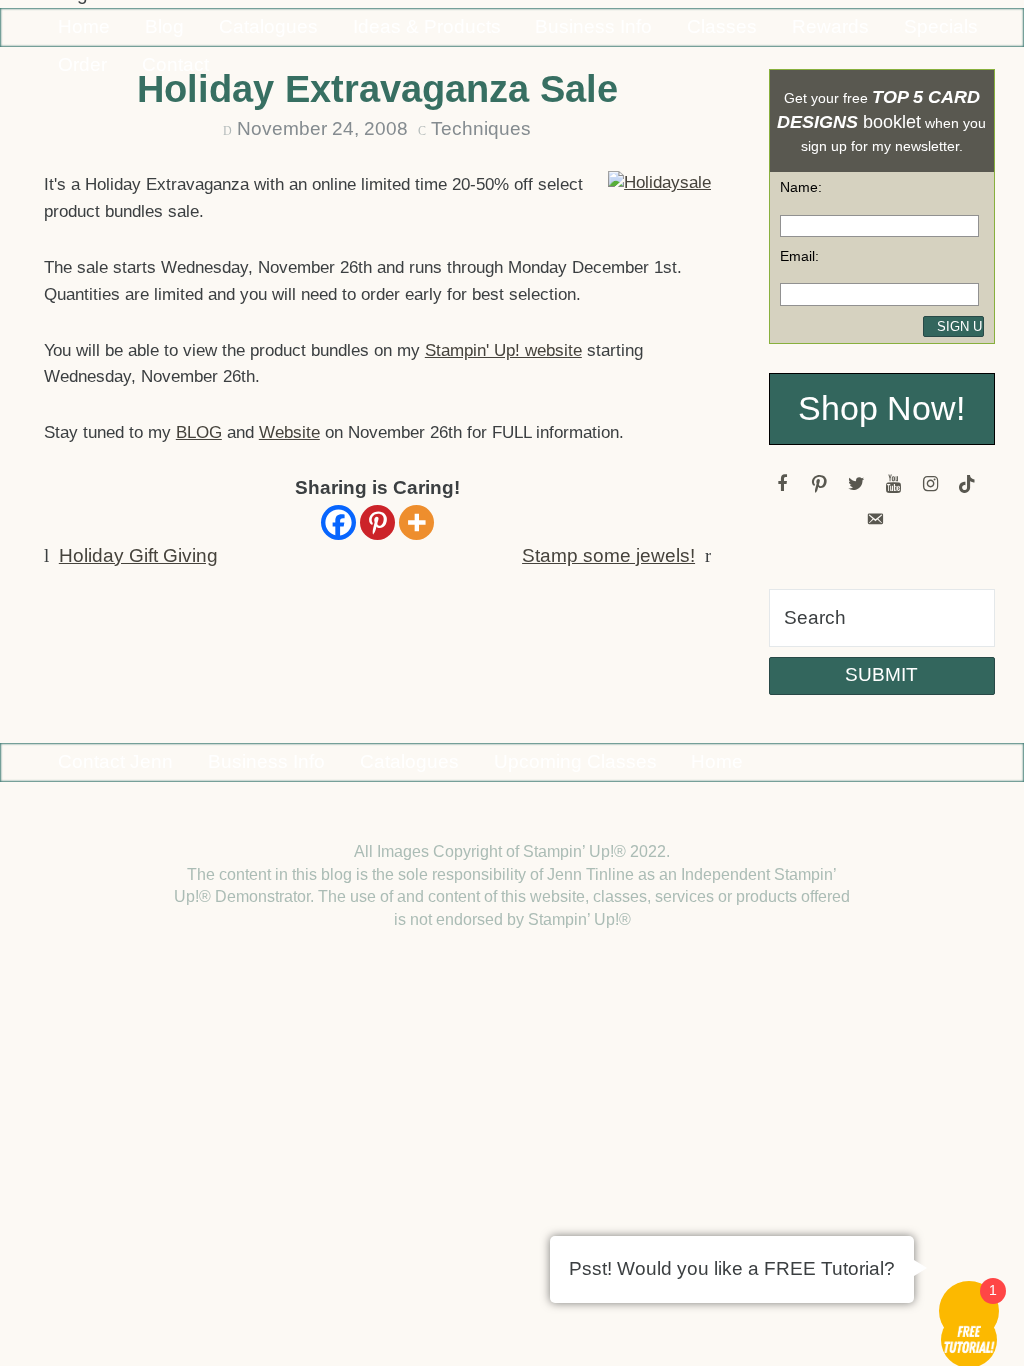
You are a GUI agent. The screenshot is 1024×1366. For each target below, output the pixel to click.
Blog (164, 26)
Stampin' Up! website (503, 350)
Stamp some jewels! (608, 555)
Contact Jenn (115, 761)
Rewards (830, 26)
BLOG (199, 432)
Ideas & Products (427, 26)
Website (289, 432)
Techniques (481, 128)
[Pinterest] (377, 522)
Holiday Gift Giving (138, 555)
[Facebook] (338, 522)
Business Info (593, 26)
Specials (941, 26)
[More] (416, 522)
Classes (722, 26)
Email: (799, 256)
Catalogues (268, 26)
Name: (801, 187)
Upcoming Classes (575, 761)
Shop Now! (881, 408)
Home (84, 26)
